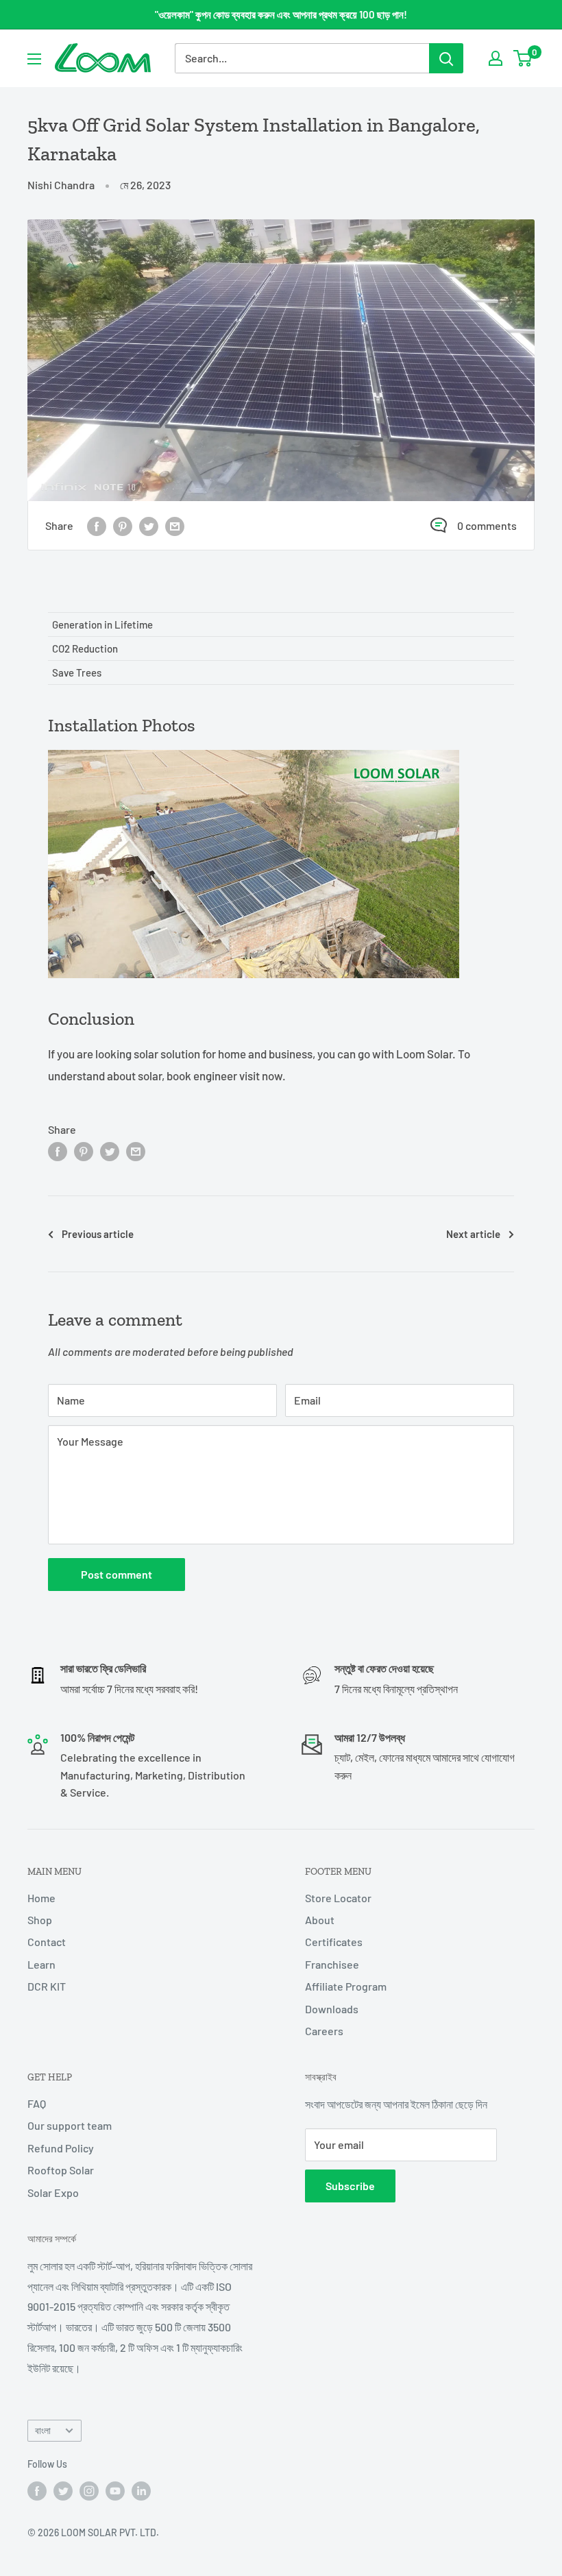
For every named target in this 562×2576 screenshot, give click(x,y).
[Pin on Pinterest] (123, 525)
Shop (40, 1920)
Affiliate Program (346, 1986)
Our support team (70, 2125)
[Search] (446, 58)
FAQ (37, 2103)
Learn (41, 1964)
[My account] (496, 58)
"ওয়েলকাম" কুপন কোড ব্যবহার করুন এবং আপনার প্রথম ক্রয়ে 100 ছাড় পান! (281, 14)
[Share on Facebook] (97, 525)
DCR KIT (47, 1986)
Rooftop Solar (61, 2170)
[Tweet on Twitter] (149, 525)
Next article (473, 1234)
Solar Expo (53, 2192)
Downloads (332, 2009)
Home (41, 1898)
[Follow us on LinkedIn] (141, 2490)
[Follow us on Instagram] (89, 2490)
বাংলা (43, 2430)
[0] (523, 58)
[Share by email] (175, 525)
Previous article (98, 1234)
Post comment (117, 1574)
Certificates (334, 1942)
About (320, 1920)
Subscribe (350, 2186)
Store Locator (338, 1898)
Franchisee (332, 1964)
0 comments (487, 525)
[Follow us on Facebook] (37, 2490)
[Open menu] (34, 59)
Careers (324, 2031)
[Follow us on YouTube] (115, 2490)
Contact (47, 1942)
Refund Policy (61, 2148)
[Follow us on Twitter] (63, 2490)
